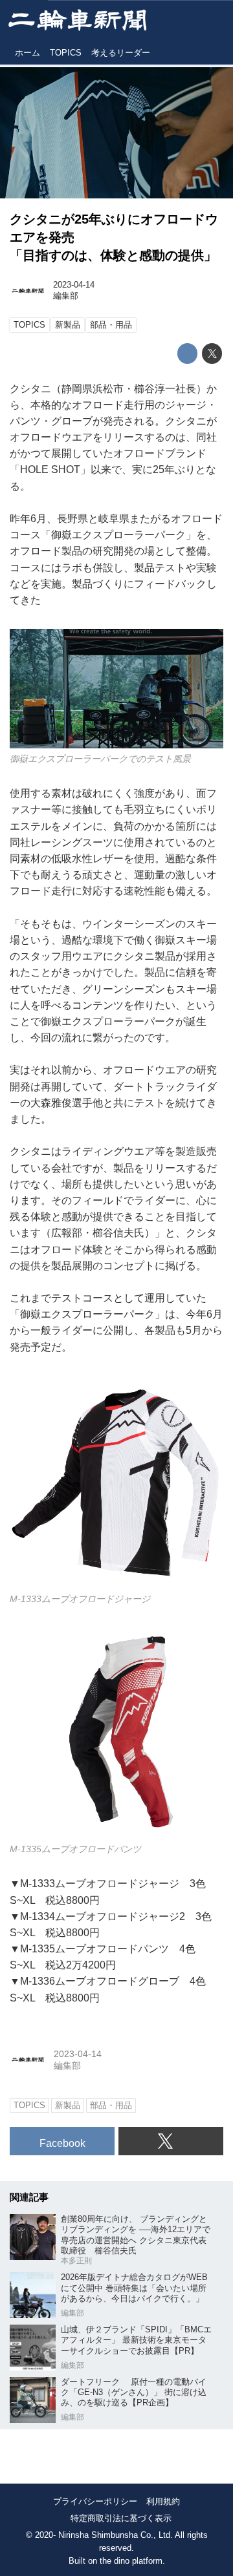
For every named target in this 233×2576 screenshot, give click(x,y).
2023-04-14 (74, 285)
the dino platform (131, 2561)
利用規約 (163, 2501)
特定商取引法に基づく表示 (121, 2518)
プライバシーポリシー (95, 2501)
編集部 (66, 296)
